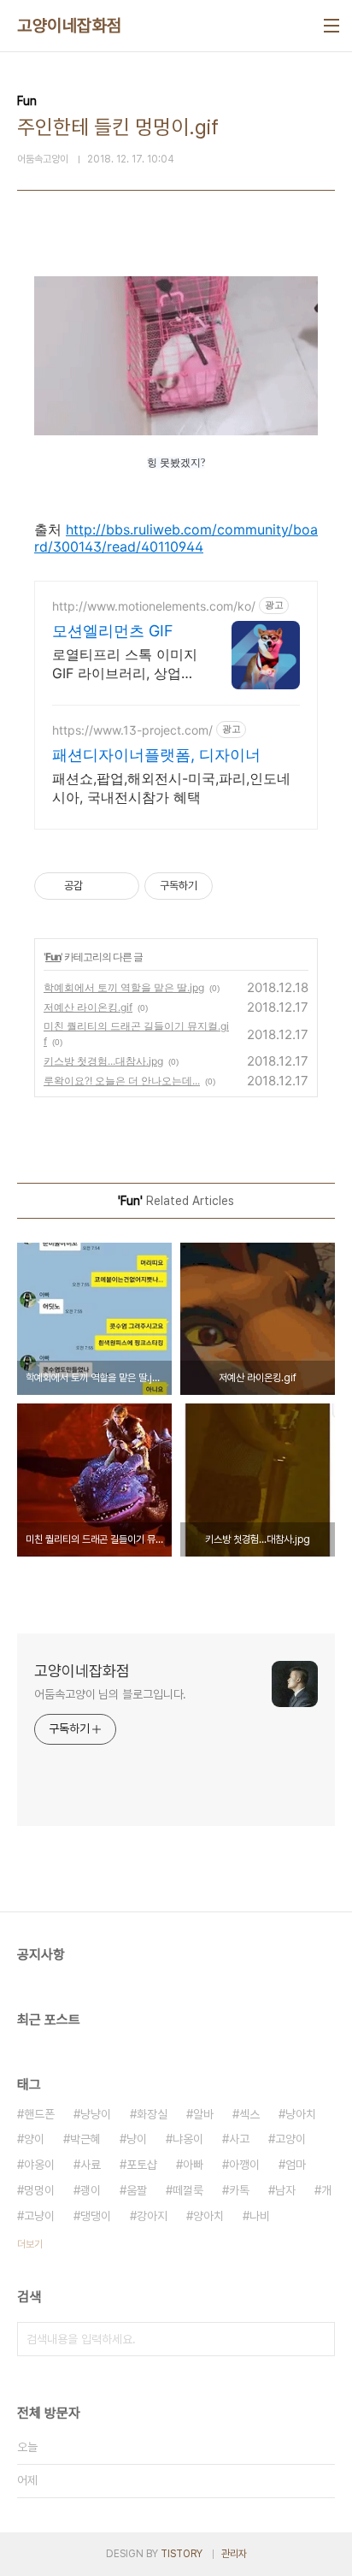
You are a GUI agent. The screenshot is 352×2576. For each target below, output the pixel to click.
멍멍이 (39, 2190)
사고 (239, 2139)
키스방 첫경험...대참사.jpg (103, 1061)
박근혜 (85, 2139)
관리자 (234, 2554)
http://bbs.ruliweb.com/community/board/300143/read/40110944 (176, 538)
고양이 (290, 2139)
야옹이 (39, 2165)
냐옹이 (188, 2139)
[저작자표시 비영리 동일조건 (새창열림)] (236, 886)
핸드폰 (39, 2114)
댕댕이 (96, 2216)
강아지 (152, 2216)
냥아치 (301, 2114)
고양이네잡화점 (70, 26)
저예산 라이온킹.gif (88, 1007)
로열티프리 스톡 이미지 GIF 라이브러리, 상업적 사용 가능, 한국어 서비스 (125, 664)
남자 (285, 2190)
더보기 (30, 2244)
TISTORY (182, 2554)
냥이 (137, 2139)
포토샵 (142, 2165)
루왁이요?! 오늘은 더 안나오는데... (122, 1081)
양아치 (208, 2216)
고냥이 (39, 2216)
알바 (203, 2114)
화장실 (152, 2114)
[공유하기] (99, 886)
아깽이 (244, 2165)
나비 (260, 2216)
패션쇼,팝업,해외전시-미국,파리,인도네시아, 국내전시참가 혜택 (171, 788)
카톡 (239, 2190)
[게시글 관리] (120, 886)
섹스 (249, 2114)
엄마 (296, 2165)
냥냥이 (96, 2114)
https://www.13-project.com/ (132, 730)
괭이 (91, 2190)
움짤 (137, 2190)
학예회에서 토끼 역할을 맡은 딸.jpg (124, 987)
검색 (318, 2339)
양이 (34, 2139)
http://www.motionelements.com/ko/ (154, 606)
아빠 (193, 2165)
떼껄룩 (188, 2190)
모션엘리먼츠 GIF (113, 631)
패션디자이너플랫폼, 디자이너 (156, 755)
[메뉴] (331, 26)
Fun (53, 957)
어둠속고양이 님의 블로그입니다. (110, 1694)
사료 (91, 2165)
